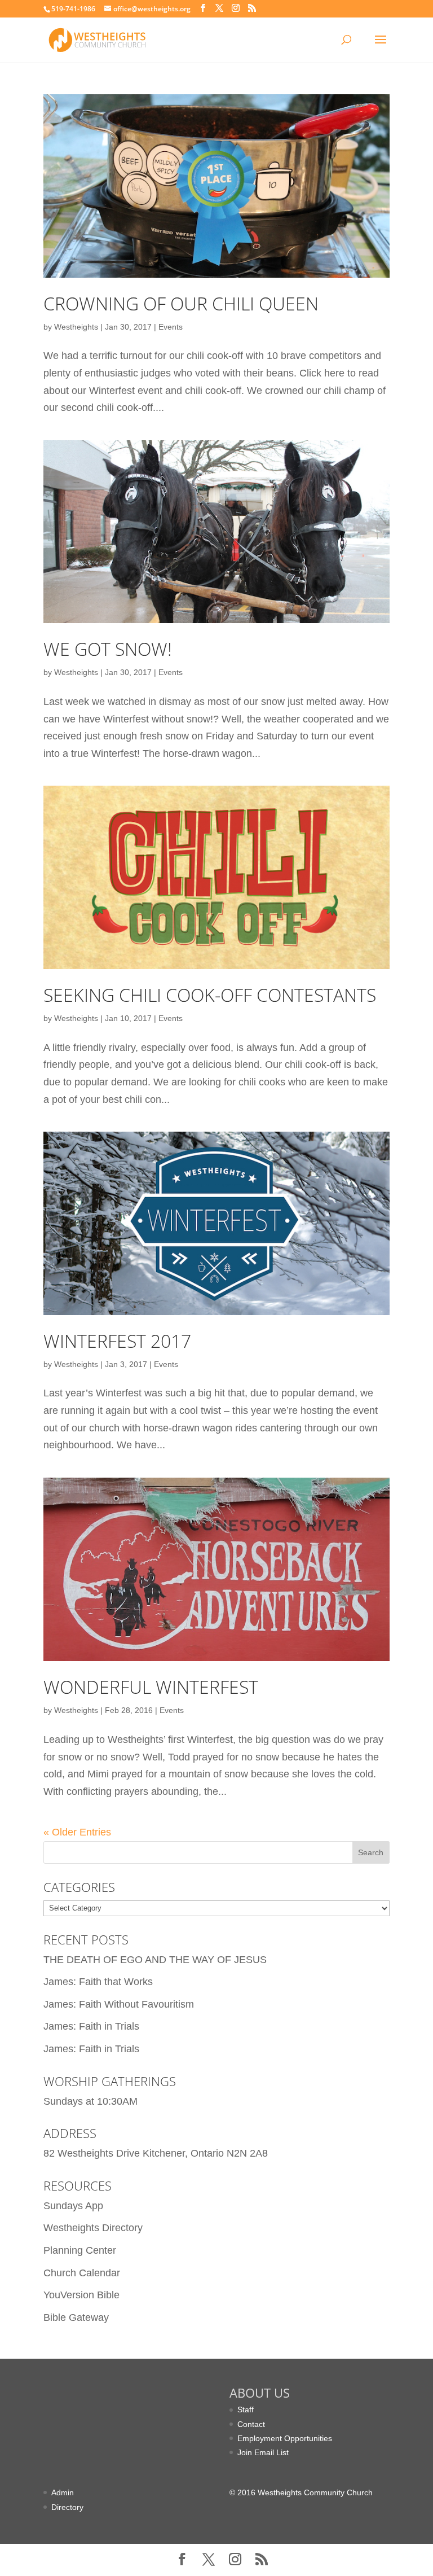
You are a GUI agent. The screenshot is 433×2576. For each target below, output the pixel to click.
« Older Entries (77, 1832)
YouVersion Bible (81, 2295)
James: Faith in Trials (91, 2026)
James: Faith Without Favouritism (119, 2004)
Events (171, 327)
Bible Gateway (76, 2317)
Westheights (76, 327)
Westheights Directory (93, 2228)
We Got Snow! (108, 649)
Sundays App (73, 2206)
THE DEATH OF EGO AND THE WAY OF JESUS (155, 1960)
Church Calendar (82, 2273)
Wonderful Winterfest (151, 1687)
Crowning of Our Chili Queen (181, 303)
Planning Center (80, 2250)
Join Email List (263, 2452)
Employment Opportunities (285, 2438)
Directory (67, 2507)
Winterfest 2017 (117, 1341)
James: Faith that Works (98, 1982)
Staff (246, 2409)
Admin (63, 2492)
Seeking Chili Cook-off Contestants (210, 995)
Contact (251, 2424)
